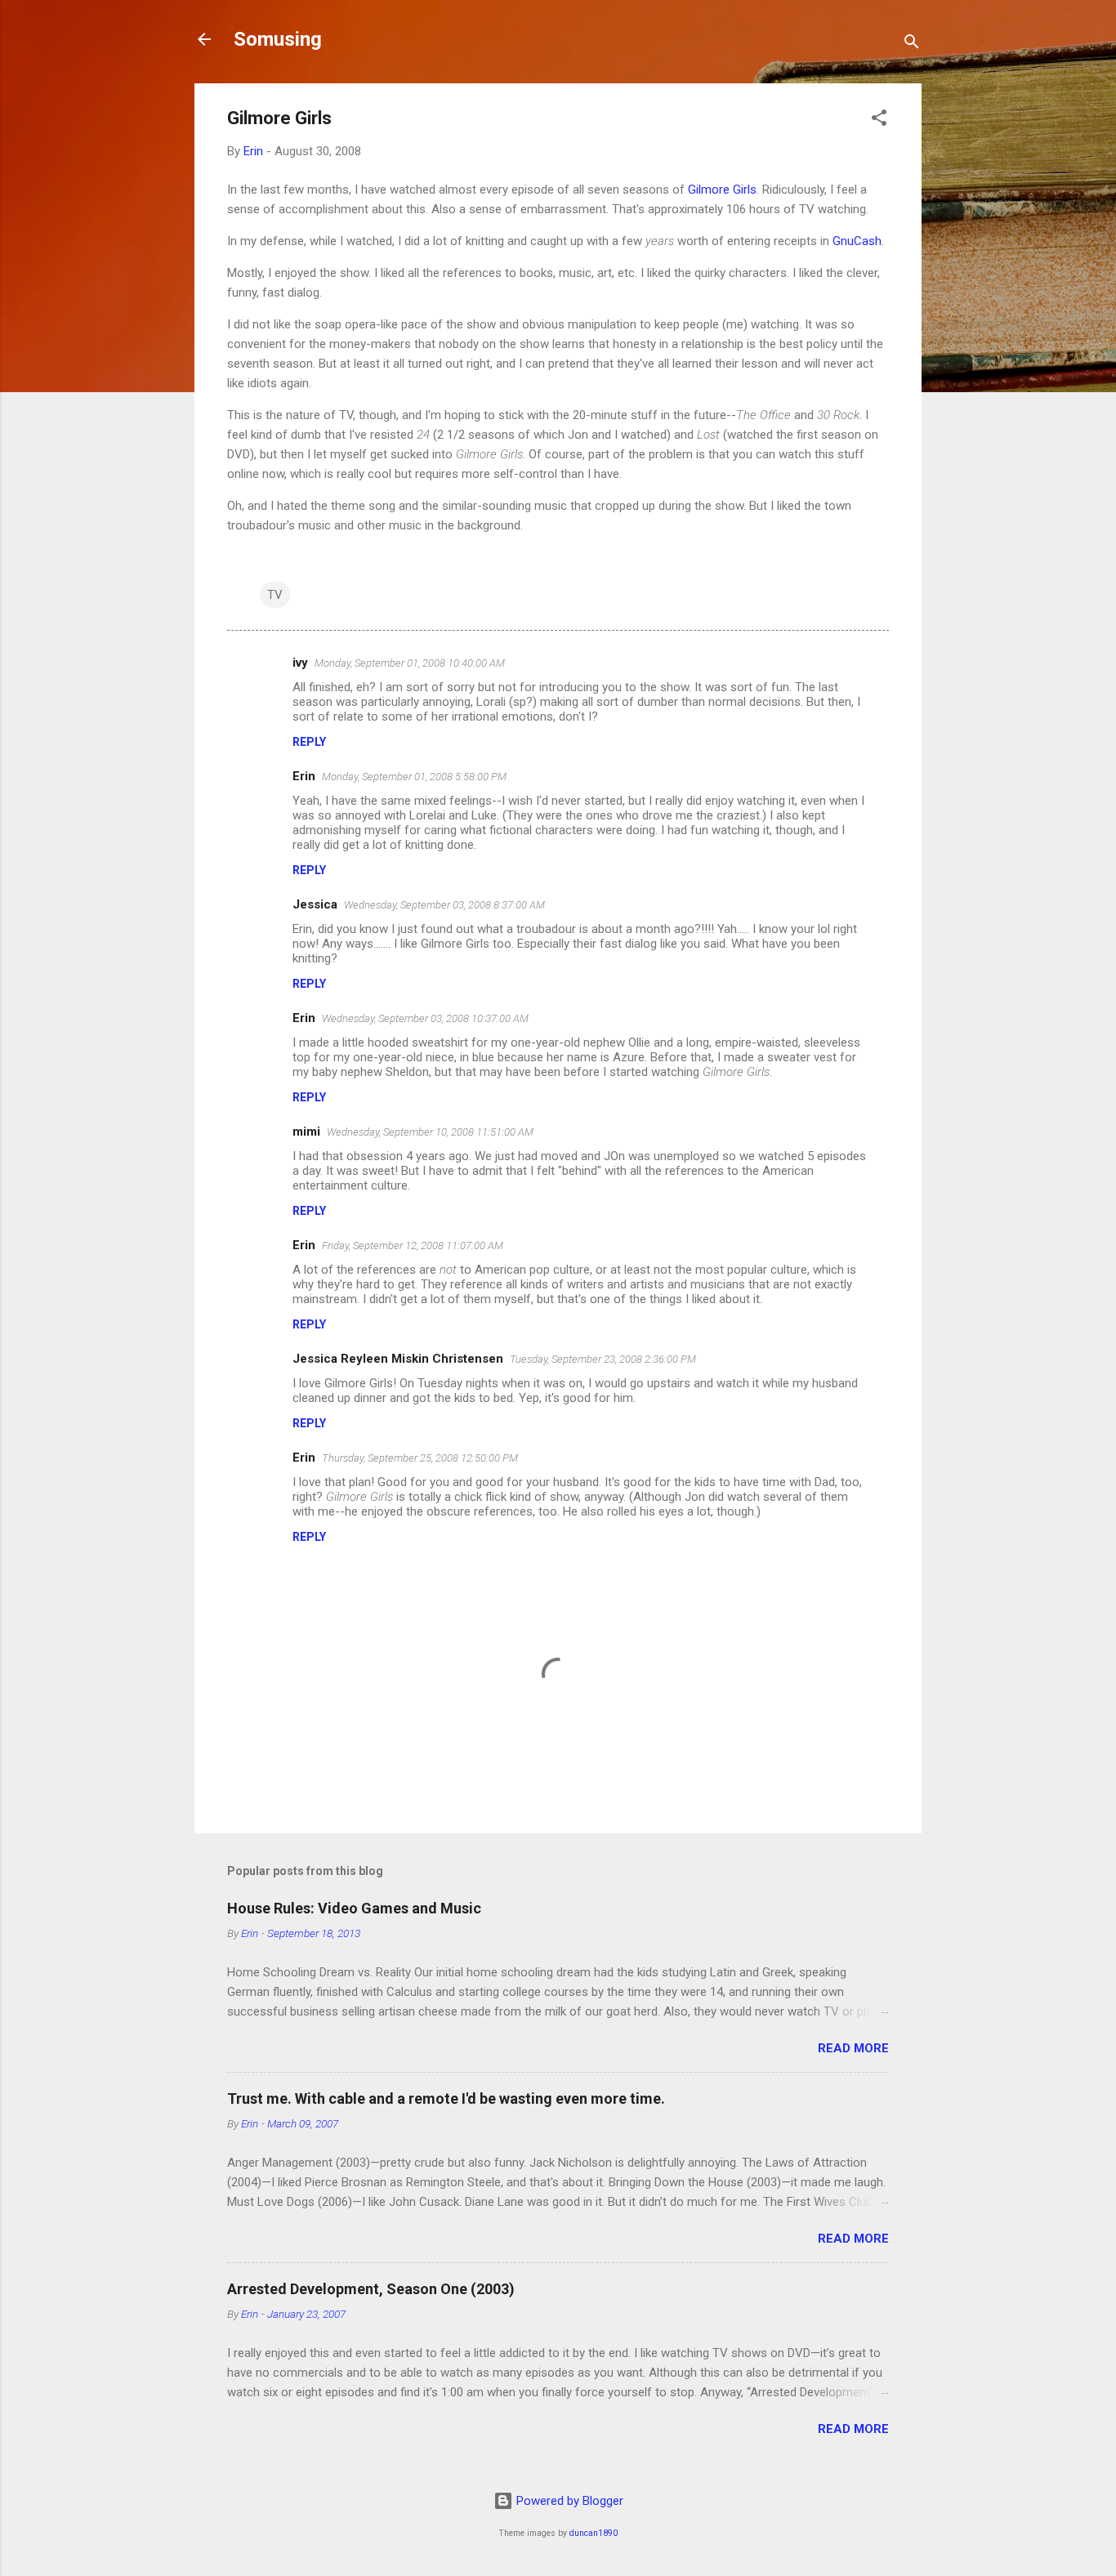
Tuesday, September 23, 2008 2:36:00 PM (603, 1359)
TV (275, 595)
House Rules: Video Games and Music (354, 1908)
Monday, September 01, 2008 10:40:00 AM (410, 663)
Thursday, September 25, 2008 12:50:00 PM (420, 1458)
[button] (879, 121)
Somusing (278, 39)
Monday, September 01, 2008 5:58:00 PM (414, 777)
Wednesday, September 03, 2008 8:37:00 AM (444, 905)
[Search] (912, 45)
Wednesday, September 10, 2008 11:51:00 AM (430, 1132)
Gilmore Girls (722, 190)
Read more (853, 2048)
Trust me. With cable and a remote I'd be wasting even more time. (446, 2098)
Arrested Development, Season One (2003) (371, 2289)
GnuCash (857, 241)
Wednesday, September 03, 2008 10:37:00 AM (425, 1018)
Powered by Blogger (568, 2501)
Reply (309, 742)
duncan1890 (594, 2533)
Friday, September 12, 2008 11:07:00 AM (413, 1246)
